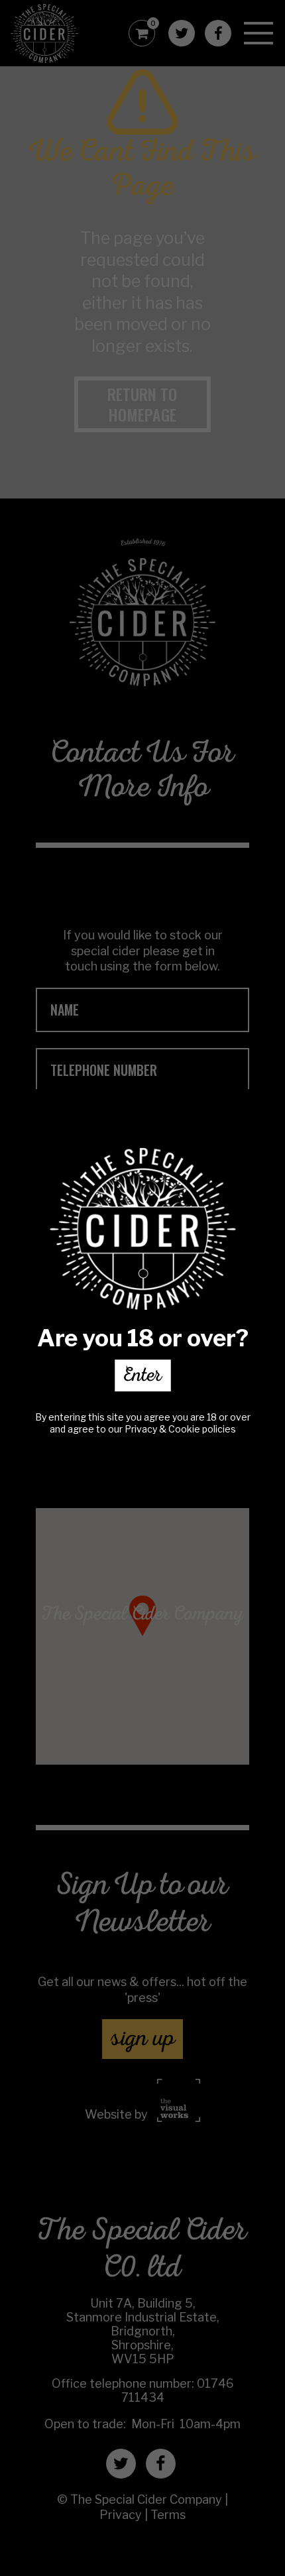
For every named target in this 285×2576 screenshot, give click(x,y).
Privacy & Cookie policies (180, 1429)
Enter (142, 1377)
